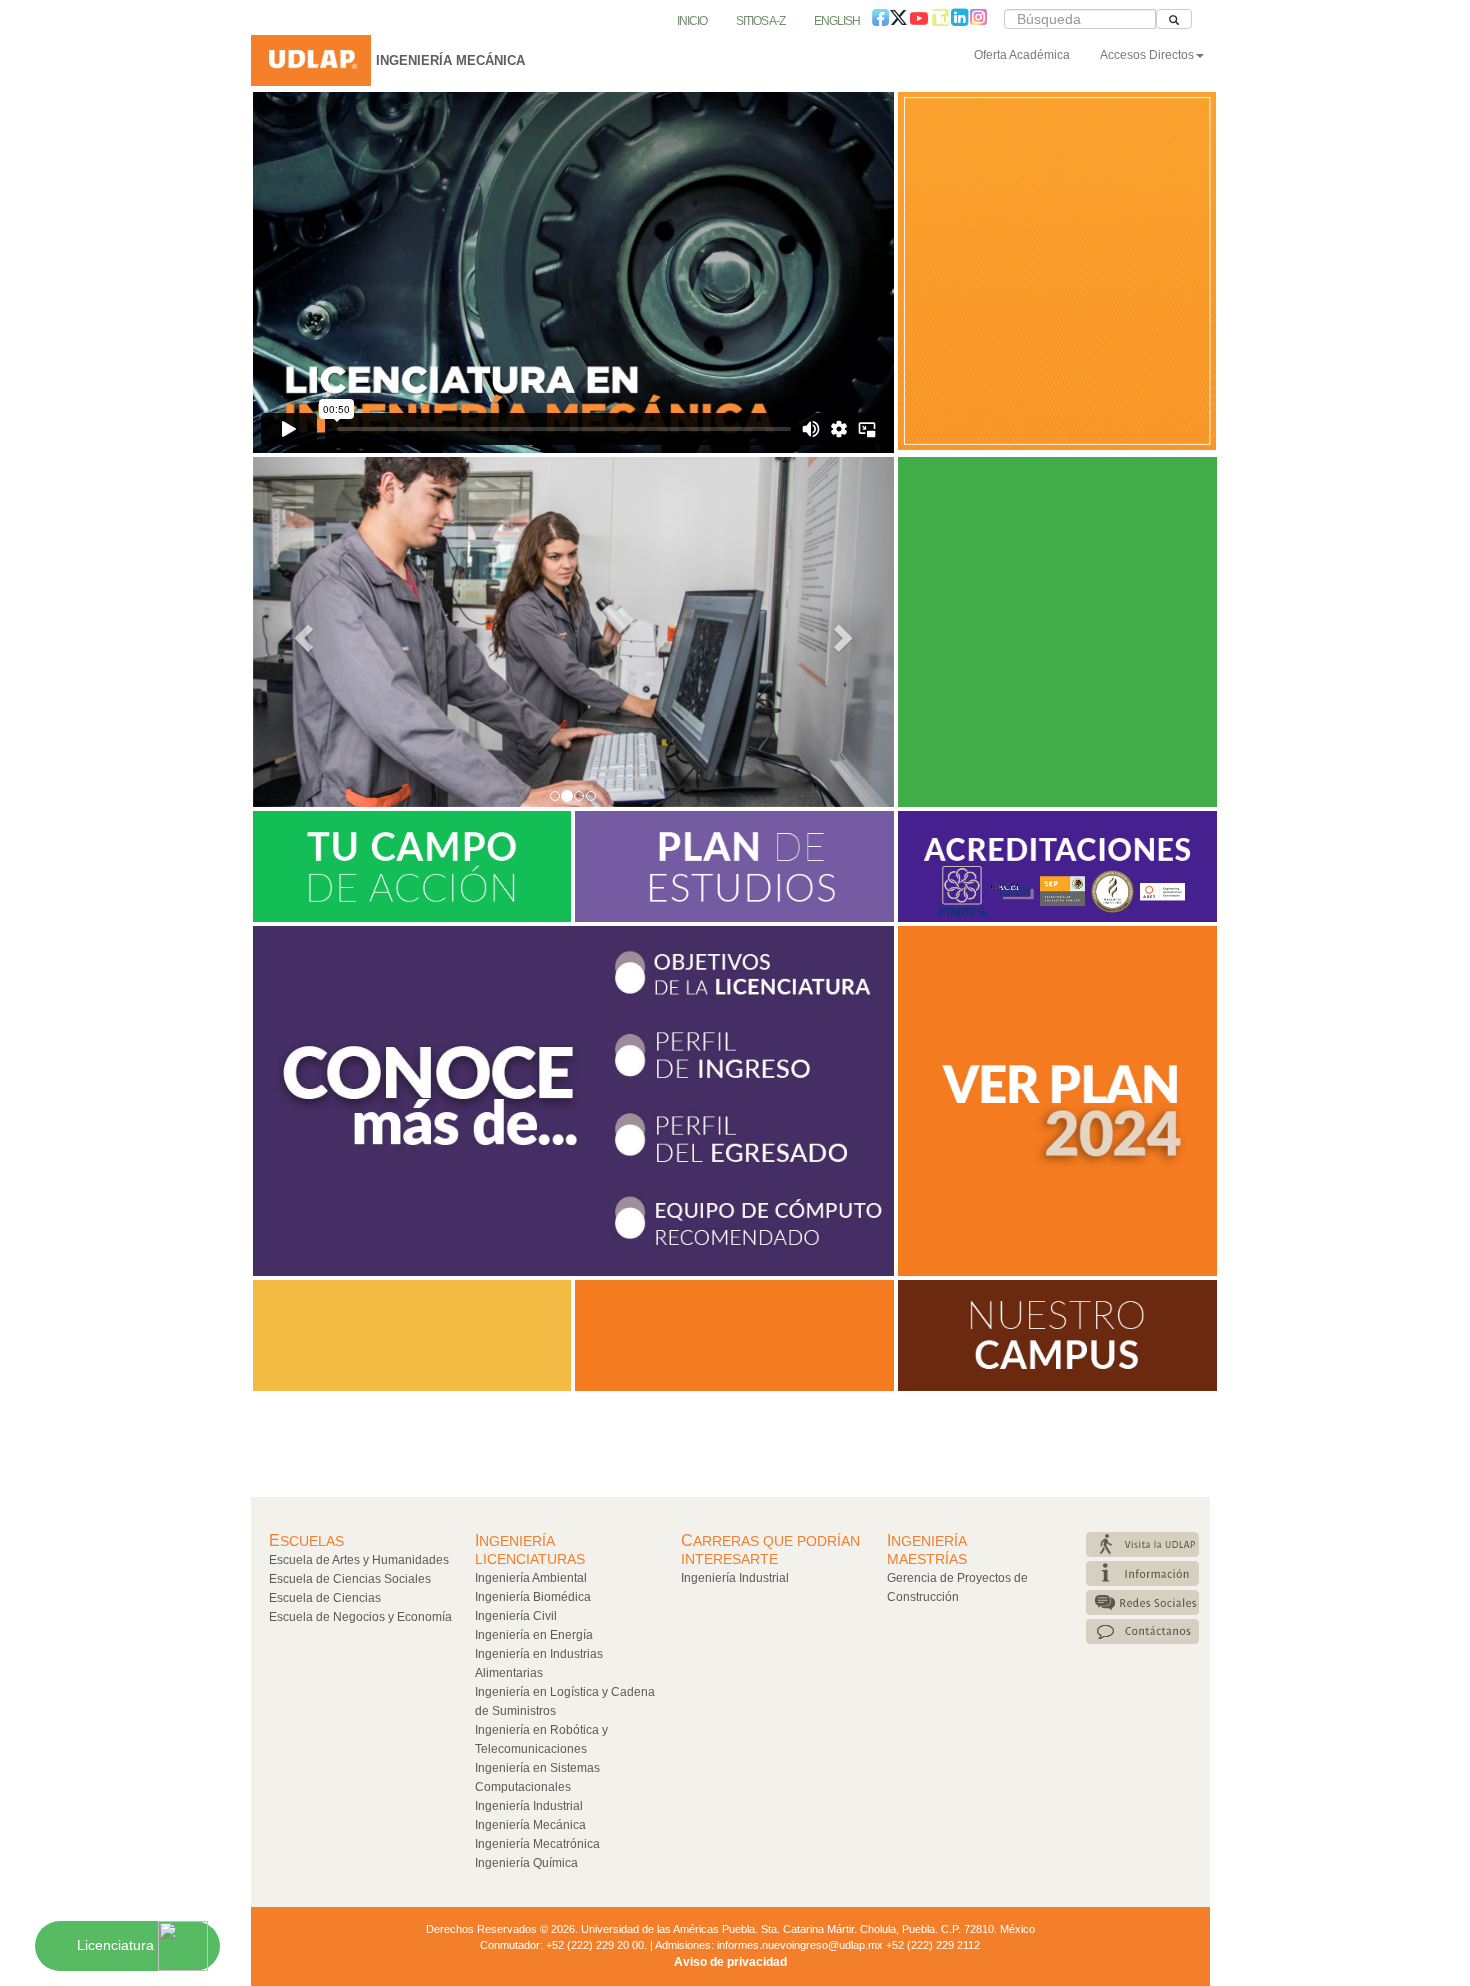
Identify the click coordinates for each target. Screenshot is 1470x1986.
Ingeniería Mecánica (530, 1825)
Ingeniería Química (526, 1863)
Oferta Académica (1022, 55)
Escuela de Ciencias (325, 1598)
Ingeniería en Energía (534, 1635)
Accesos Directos (1147, 55)
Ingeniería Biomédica (533, 1597)
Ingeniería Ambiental (531, 1578)
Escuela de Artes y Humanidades (359, 1560)
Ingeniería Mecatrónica (537, 1844)
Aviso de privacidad (730, 1962)
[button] (301, 632)
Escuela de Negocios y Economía (360, 1617)
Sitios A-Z (760, 21)
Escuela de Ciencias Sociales (350, 1579)
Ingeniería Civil (516, 1616)
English (837, 21)
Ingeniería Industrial (529, 1806)
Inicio (692, 21)
